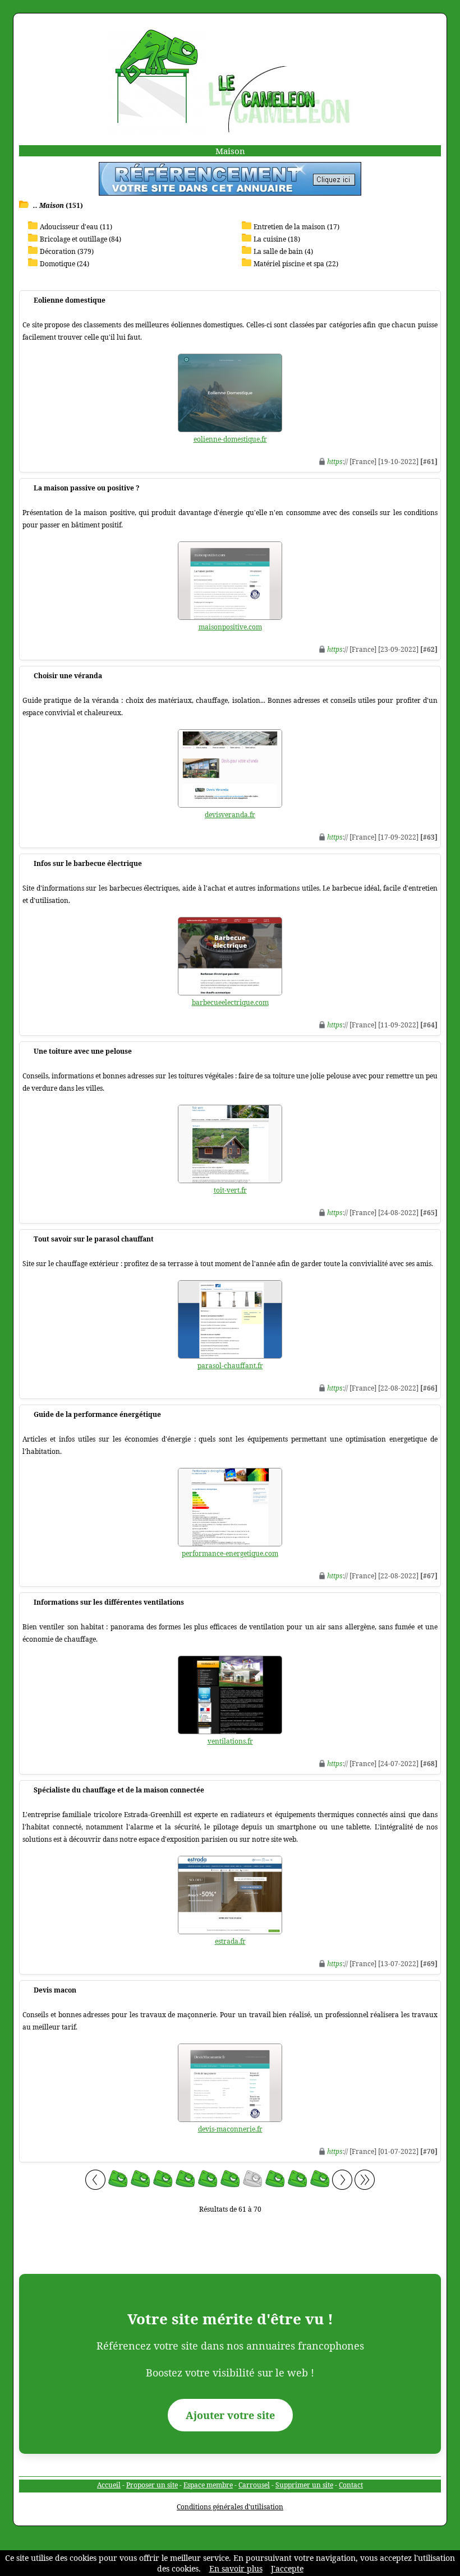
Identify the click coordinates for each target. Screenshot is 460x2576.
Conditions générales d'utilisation (230, 2507)
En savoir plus (236, 2568)
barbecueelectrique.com (230, 1002)
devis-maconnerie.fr (230, 2129)
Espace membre (208, 2485)
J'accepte (287, 2568)
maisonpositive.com (230, 627)
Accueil (109, 2485)
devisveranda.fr (230, 815)
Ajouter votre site (230, 2415)
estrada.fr (230, 1941)
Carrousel (254, 2485)
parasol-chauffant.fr (230, 1366)
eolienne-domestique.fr (230, 439)
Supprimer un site (304, 2485)
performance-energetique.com (230, 1553)
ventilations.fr (230, 1741)
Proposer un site (152, 2485)
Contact (351, 2485)
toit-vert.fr (230, 1190)
